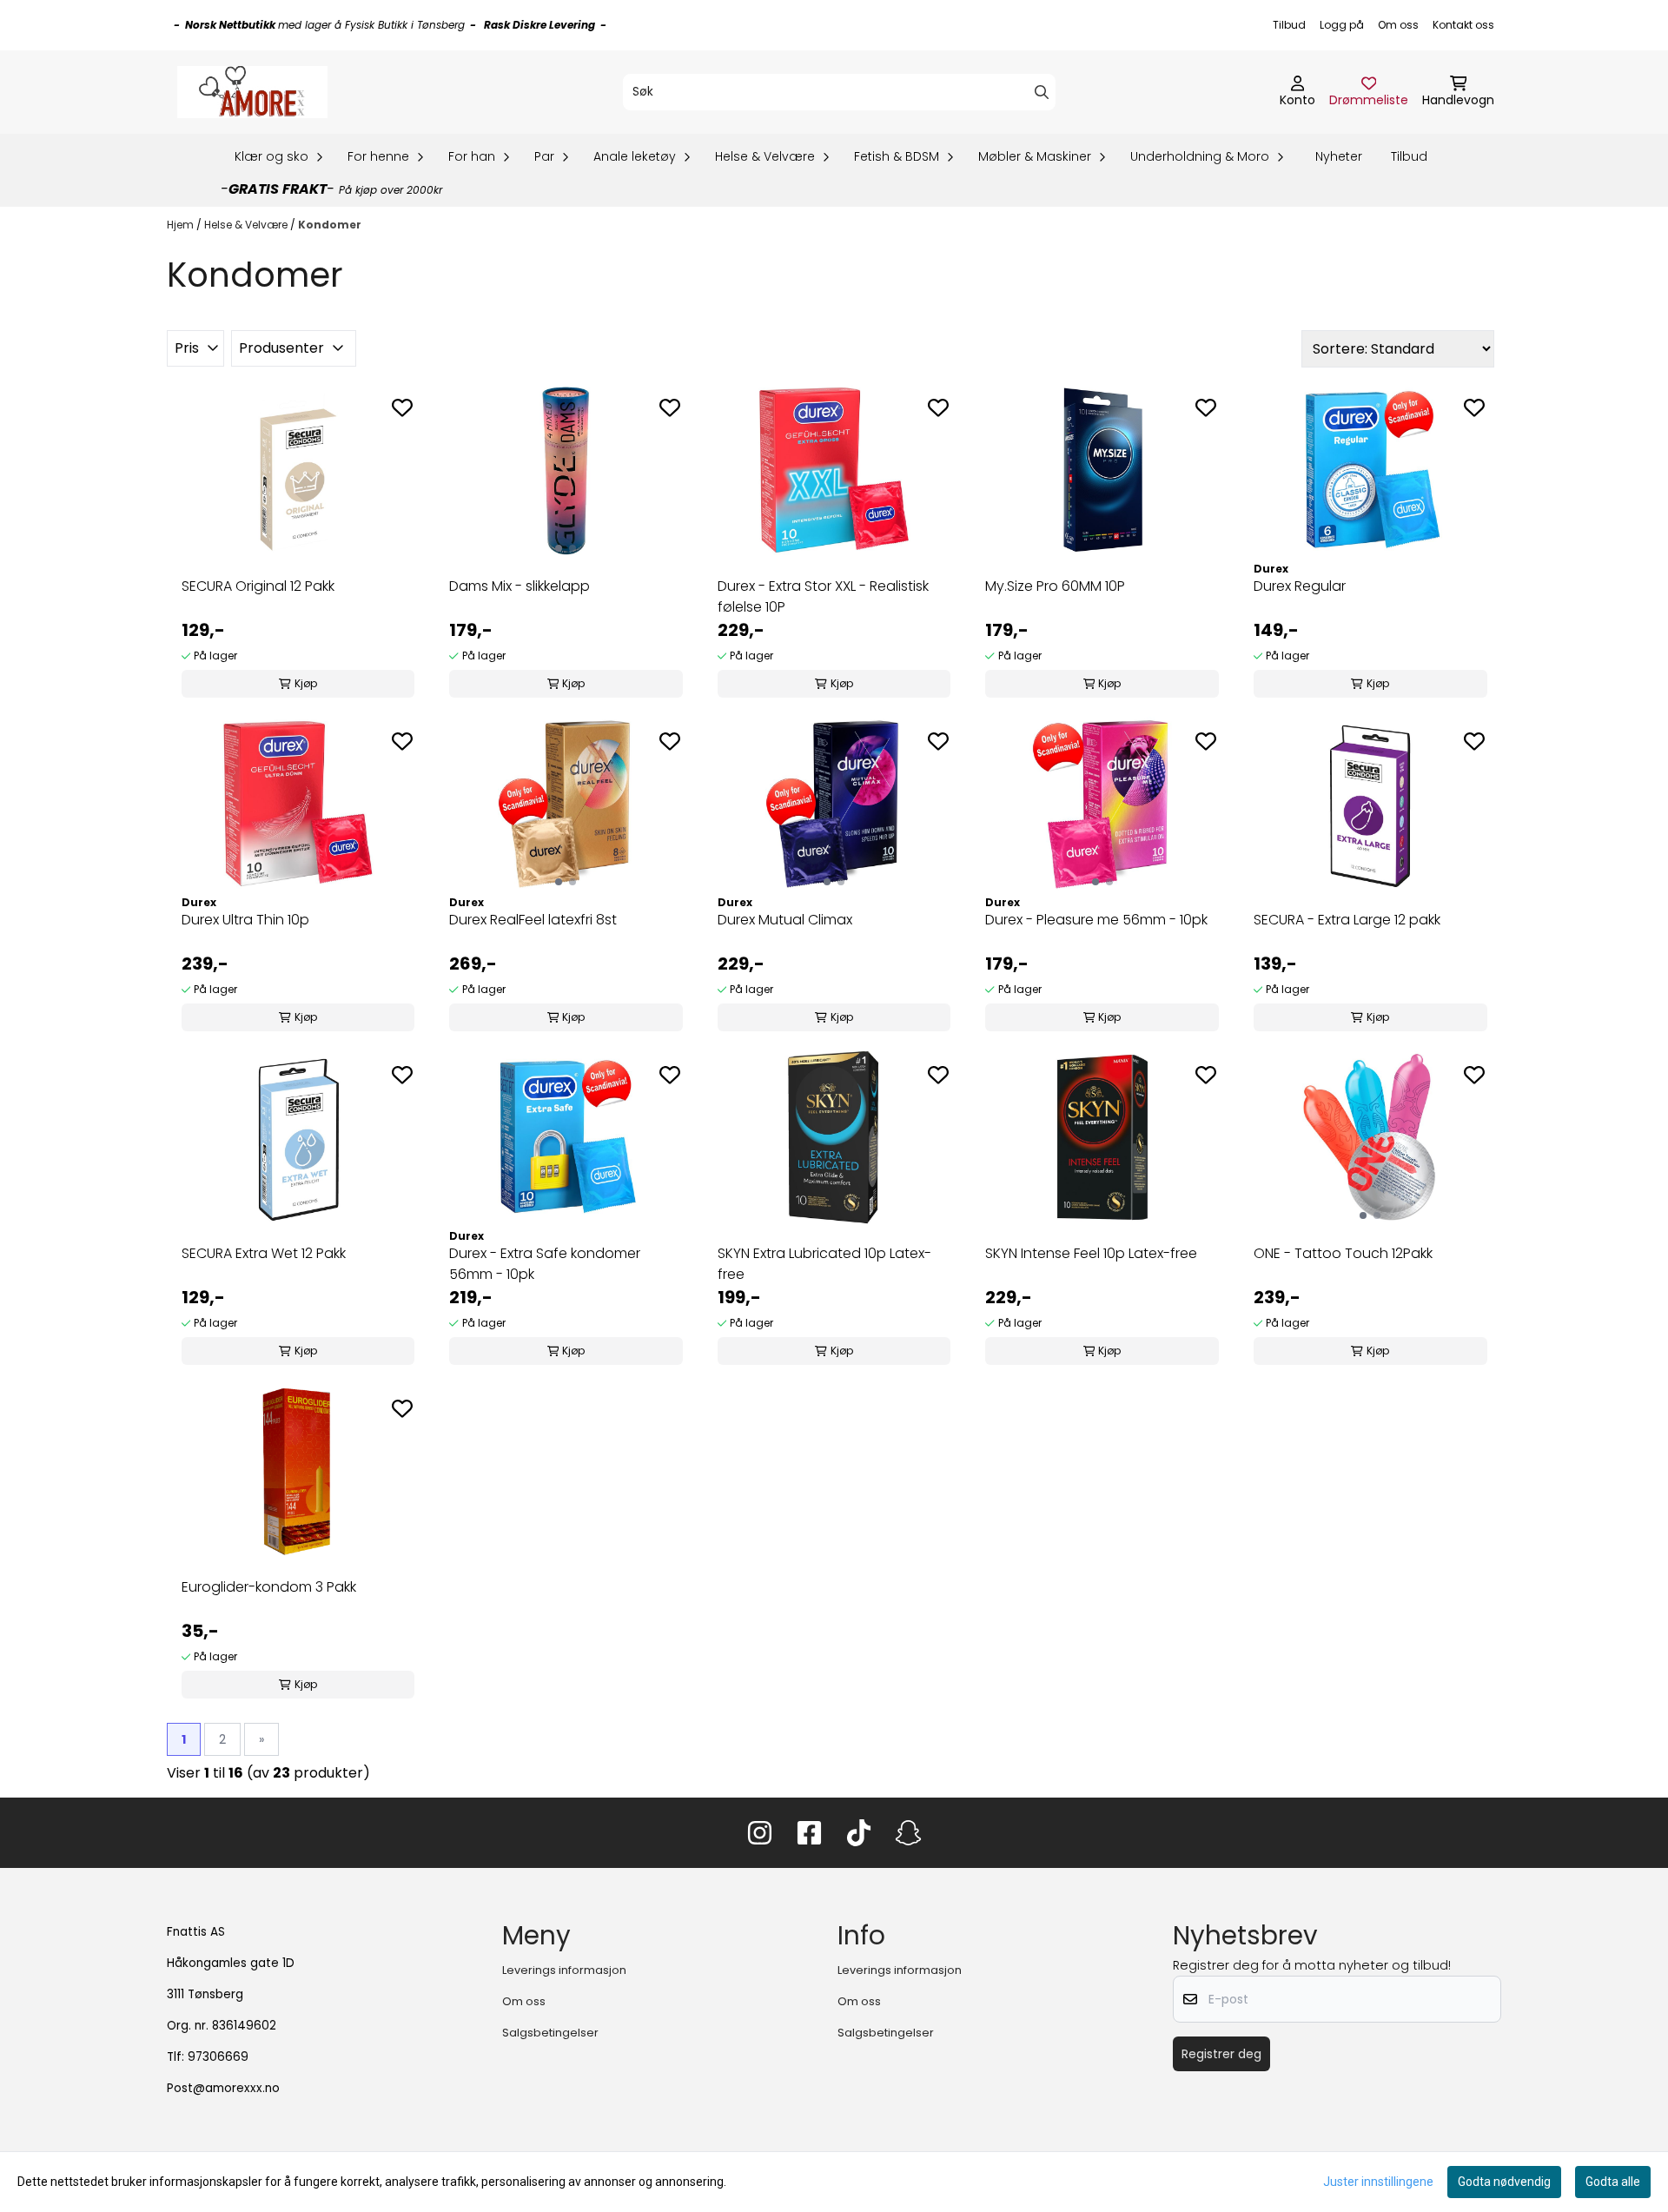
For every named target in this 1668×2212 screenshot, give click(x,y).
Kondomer (330, 225)
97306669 (218, 2057)
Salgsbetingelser (550, 2033)
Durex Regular (1300, 586)
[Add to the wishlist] (402, 407)
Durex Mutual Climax (785, 920)
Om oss (1398, 25)
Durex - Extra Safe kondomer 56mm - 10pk (545, 1264)
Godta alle (1613, 2182)
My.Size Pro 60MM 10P (1055, 586)
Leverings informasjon (564, 1970)
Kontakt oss (1463, 25)
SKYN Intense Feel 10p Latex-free (1091, 1253)
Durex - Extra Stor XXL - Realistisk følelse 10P (823, 596)
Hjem (182, 225)
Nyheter (1339, 156)
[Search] (1042, 92)
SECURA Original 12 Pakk (258, 586)
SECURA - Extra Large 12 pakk (1347, 920)
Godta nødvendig (1504, 2182)
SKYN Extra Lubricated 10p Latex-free (824, 1264)
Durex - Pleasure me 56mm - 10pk (1096, 920)
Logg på (1342, 25)
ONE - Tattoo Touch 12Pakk (1343, 1253)
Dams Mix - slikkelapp (520, 586)
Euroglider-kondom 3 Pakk (269, 1587)
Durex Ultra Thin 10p (245, 920)
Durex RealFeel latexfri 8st (533, 920)
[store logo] (252, 92)
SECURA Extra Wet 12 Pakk (264, 1253)
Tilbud (1289, 25)
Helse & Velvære (247, 225)
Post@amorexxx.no (223, 2088)
